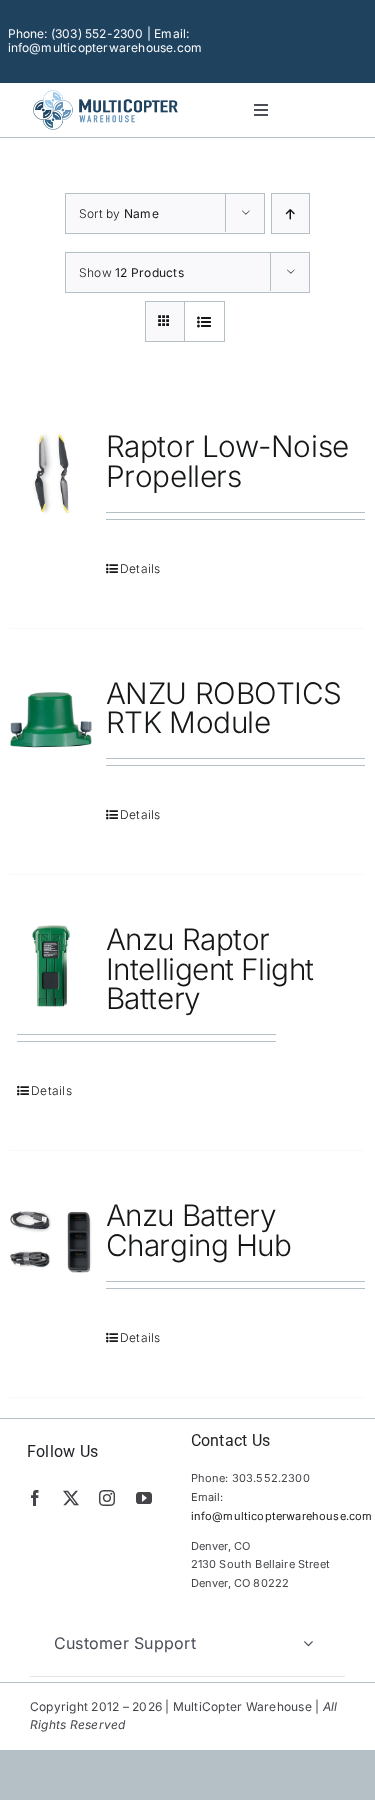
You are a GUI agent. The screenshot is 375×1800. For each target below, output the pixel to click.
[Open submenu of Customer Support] (308, 1643)
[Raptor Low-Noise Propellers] (51, 473)
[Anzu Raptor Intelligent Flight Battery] (51, 966)
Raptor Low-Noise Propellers (227, 461)
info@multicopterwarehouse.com (282, 1516)
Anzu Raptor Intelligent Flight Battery (210, 968)
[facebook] (35, 1498)
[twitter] (71, 1498)
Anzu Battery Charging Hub (199, 1230)
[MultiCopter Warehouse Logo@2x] (105, 93)
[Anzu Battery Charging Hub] (51, 1242)
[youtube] (144, 1498)
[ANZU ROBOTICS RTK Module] (51, 720)
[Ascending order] (290, 213)
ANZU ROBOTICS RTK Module (224, 708)
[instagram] (107, 1498)
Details (140, 568)
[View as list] (204, 321)
